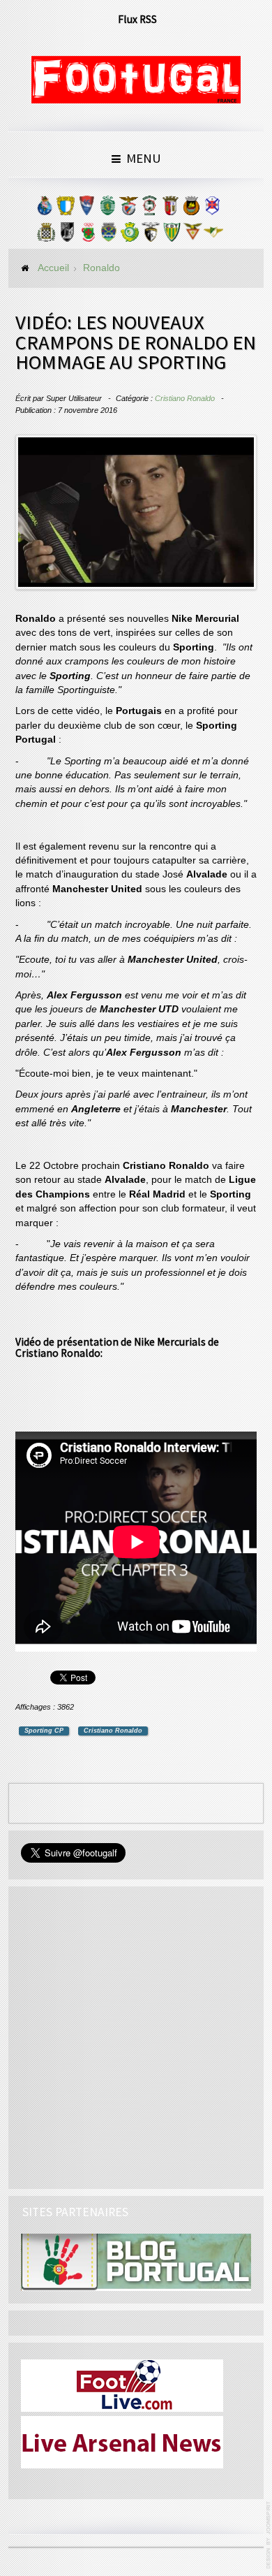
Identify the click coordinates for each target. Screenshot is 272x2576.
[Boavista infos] (46, 235)
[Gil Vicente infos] (86, 209)
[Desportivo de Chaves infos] (109, 235)
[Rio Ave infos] (191, 209)
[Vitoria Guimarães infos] (67, 235)
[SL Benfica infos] (128, 209)
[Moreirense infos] (213, 235)
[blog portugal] (136, 2262)
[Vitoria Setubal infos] (130, 235)
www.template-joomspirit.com (269, 2535)
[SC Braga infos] (170, 209)
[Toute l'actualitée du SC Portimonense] (151, 235)
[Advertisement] (136, 2035)
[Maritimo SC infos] (149, 209)
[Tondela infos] (172, 235)
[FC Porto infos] (45, 209)
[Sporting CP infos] (107, 209)
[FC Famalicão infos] (66, 209)
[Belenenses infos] (212, 209)
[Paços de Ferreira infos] (88, 235)
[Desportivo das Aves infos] (192, 235)
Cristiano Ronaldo (185, 398)
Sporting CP (44, 1731)
